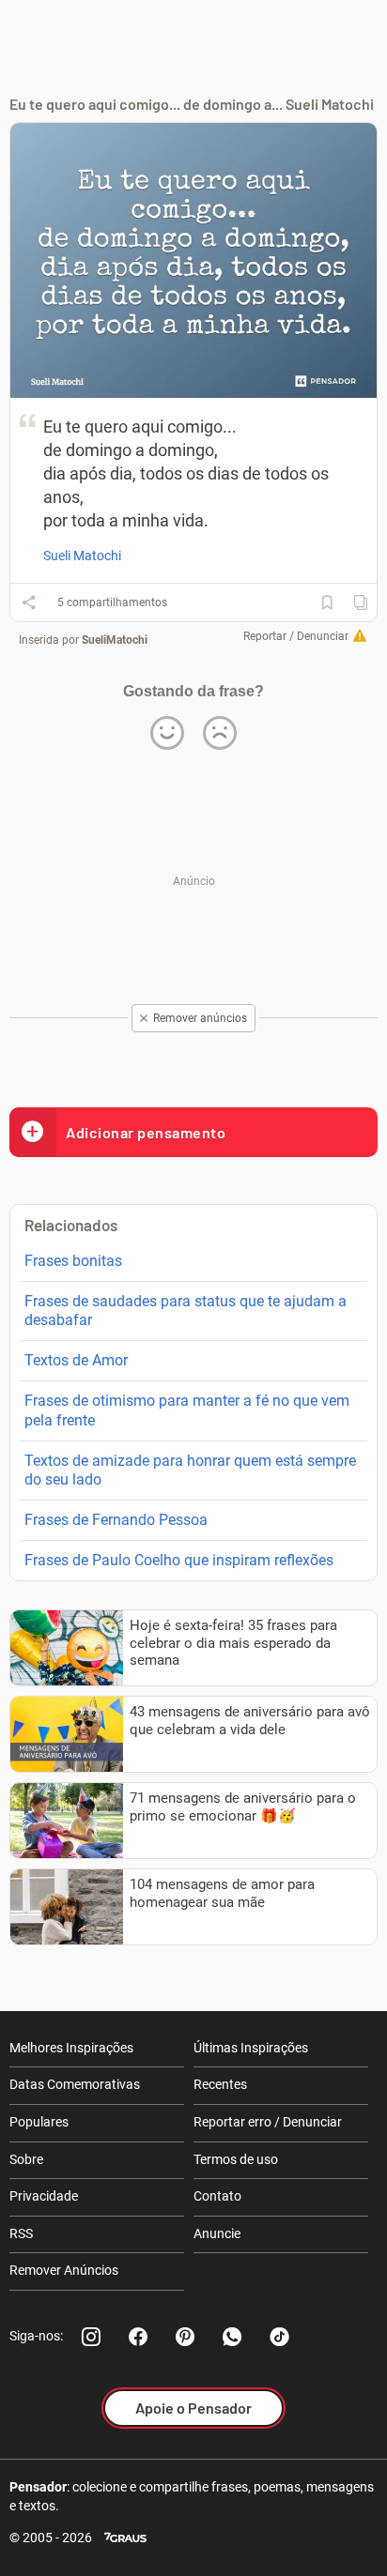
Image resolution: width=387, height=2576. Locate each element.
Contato (217, 2196)
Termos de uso (236, 2159)
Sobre (26, 2159)
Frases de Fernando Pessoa (116, 1520)
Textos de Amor (76, 1360)
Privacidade (44, 2196)
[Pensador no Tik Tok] (279, 2337)
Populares (39, 2122)
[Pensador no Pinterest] (185, 2337)
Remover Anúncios (64, 2270)
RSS (21, 2233)
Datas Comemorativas (75, 2084)
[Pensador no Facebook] (138, 2337)
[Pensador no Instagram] (91, 2337)
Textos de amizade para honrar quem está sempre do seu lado (190, 1471)
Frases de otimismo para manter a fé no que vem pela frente (187, 1410)
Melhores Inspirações (71, 2048)
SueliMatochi (115, 640)
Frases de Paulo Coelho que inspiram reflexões (179, 1560)
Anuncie (217, 2233)
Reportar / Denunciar (296, 636)
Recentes (220, 2084)
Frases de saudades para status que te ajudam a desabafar (186, 1311)
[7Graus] (125, 2538)
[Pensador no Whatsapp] (232, 2337)
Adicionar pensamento (146, 1132)
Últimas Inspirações (251, 2048)
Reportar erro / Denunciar (268, 2122)
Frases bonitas (73, 1261)
